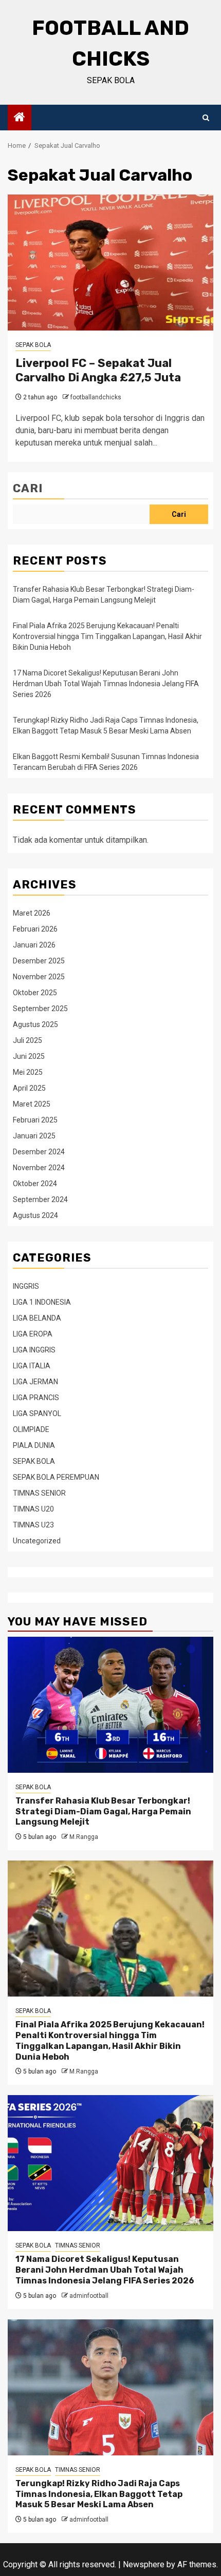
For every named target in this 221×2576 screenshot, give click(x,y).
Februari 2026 (35, 929)
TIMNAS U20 (33, 1509)
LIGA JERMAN (35, 1382)
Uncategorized (37, 1541)
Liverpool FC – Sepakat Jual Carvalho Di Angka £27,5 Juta (98, 371)
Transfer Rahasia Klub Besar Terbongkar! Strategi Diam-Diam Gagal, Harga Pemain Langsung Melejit (103, 1812)
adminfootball (89, 2296)
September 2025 (40, 1009)
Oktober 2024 (35, 1184)
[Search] (206, 118)
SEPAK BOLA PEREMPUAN (56, 1477)
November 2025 (39, 977)
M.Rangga (84, 1837)
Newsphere (144, 2564)
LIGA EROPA (33, 1334)
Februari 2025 (35, 1120)
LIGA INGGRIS (34, 1350)
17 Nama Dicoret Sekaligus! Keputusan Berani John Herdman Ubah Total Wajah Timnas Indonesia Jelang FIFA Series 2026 (106, 684)
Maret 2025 (32, 1104)
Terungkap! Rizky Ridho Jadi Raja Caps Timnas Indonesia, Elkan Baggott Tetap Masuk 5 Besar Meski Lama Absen (99, 2494)
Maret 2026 (32, 913)
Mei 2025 (28, 1072)
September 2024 (40, 1199)
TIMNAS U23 (33, 1525)
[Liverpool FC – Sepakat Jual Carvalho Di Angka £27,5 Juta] (110, 263)
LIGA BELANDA (37, 1318)
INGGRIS (26, 1286)
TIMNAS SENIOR (39, 1493)
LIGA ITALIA (32, 1366)
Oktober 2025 (35, 993)
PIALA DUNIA (34, 1445)
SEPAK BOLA (33, 345)
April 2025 (29, 1088)
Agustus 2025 (35, 1024)
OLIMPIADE (31, 1429)
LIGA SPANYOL (37, 1413)
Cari (28, 488)
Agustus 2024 (35, 1215)
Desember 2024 (39, 1152)
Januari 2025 (34, 1136)
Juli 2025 (27, 1040)
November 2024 (39, 1168)
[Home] (20, 118)
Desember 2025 (39, 961)
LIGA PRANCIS (36, 1398)
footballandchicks (96, 397)
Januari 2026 (34, 945)
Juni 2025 (29, 1056)
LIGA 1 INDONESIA (42, 1302)
